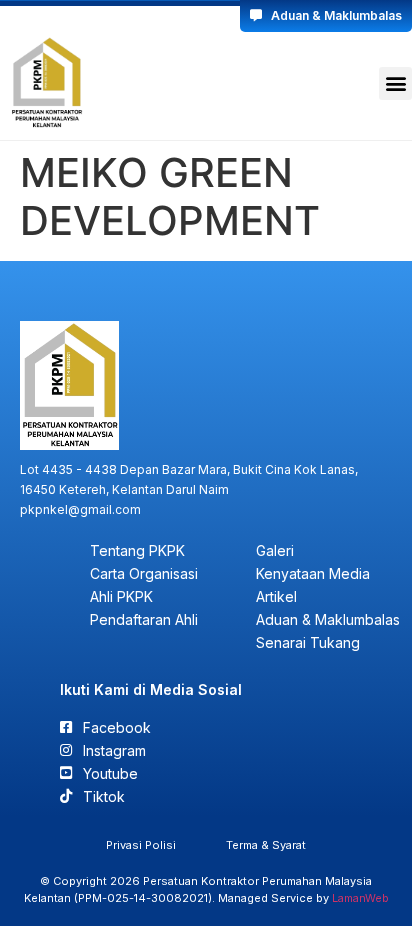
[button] (395, 83)
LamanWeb (360, 898)
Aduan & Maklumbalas (332, 15)
